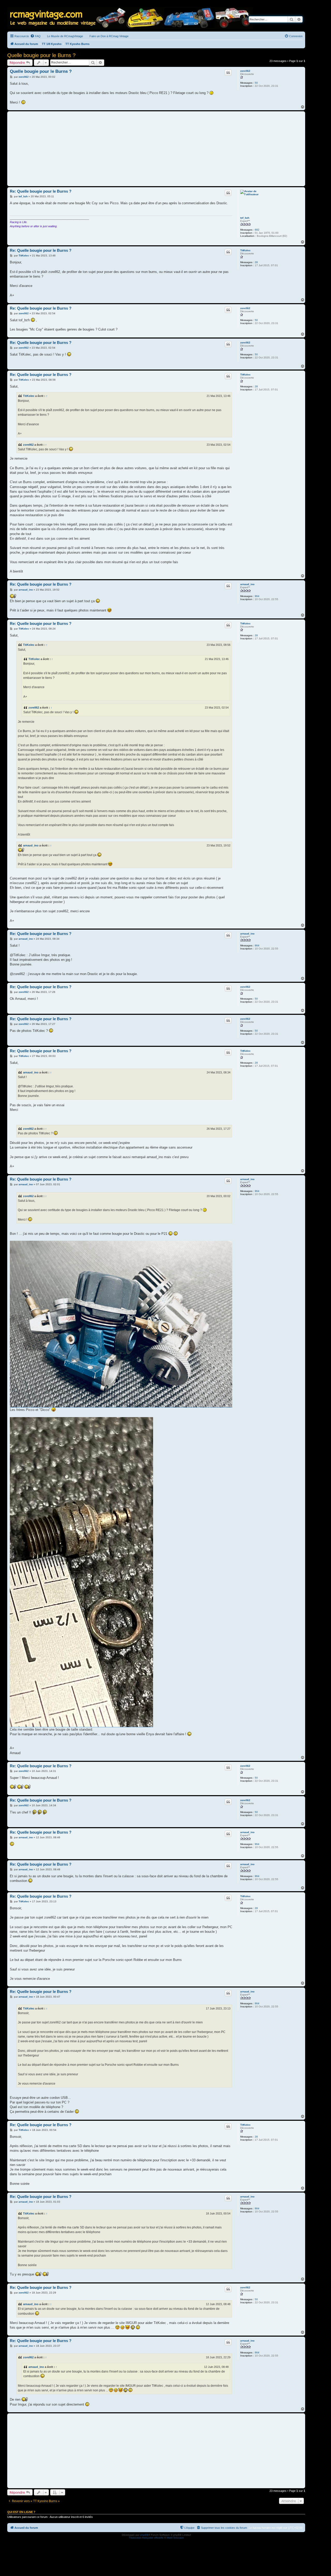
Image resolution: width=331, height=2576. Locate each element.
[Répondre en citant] (228, 73)
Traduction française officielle (146, 2538)
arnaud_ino (247, 584)
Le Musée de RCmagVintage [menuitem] (65, 36)
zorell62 (245, 71)
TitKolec (245, 250)
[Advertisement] (156, 149)
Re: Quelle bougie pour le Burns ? (41, 191)
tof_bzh (245, 218)
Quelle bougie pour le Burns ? (41, 55)
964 (257, 596)
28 (256, 262)
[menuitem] (35, 36)
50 (256, 83)
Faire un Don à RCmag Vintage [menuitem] (109, 36)
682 (257, 230)
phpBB (144, 2535)
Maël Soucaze (175, 2538)
